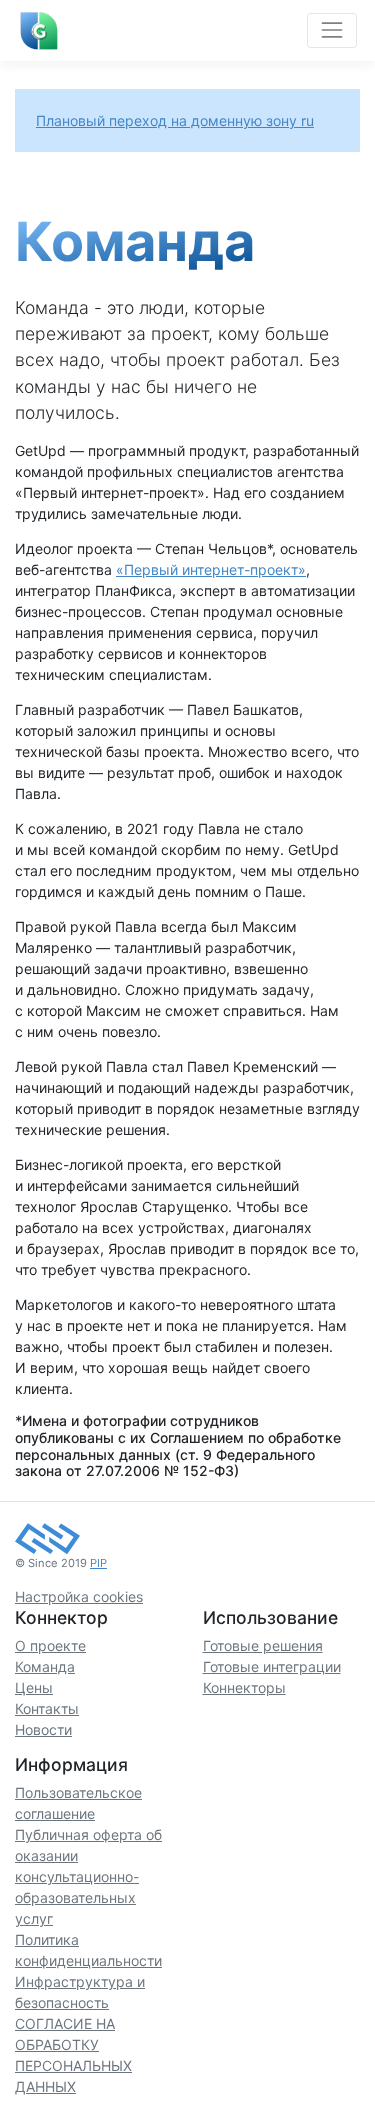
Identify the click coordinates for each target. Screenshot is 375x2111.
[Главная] (39, 31)
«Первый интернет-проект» (211, 569)
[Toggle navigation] (331, 30)
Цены (34, 1687)
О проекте (50, 1645)
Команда (45, 1666)
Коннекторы (244, 1687)
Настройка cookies (79, 1596)
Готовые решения (263, 1645)
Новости (43, 1729)
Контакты (47, 1708)
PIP (98, 1563)
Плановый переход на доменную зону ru (175, 120)
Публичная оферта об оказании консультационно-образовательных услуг (88, 1876)
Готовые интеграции (272, 1666)
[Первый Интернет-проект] (47, 1537)
